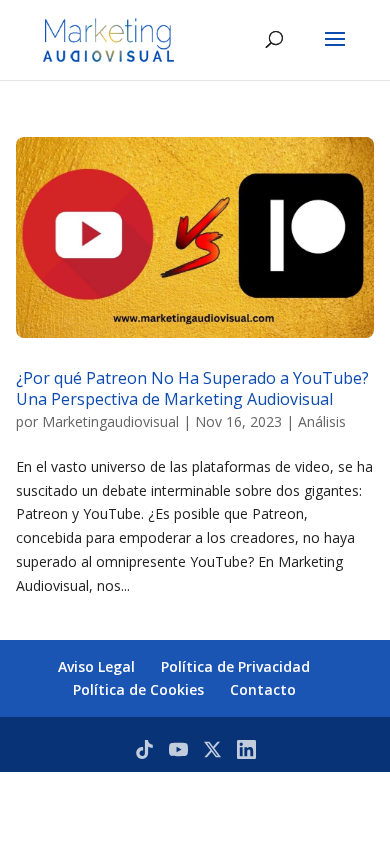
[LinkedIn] (246, 749)
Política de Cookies (138, 689)
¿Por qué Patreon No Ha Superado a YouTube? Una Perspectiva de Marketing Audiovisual (192, 388)
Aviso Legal (96, 666)
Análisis (322, 421)
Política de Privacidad (235, 666)
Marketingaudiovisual (110, 421)
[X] (212, 749)
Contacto (263, 689)
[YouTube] (178, 749)
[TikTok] (144, 749)
